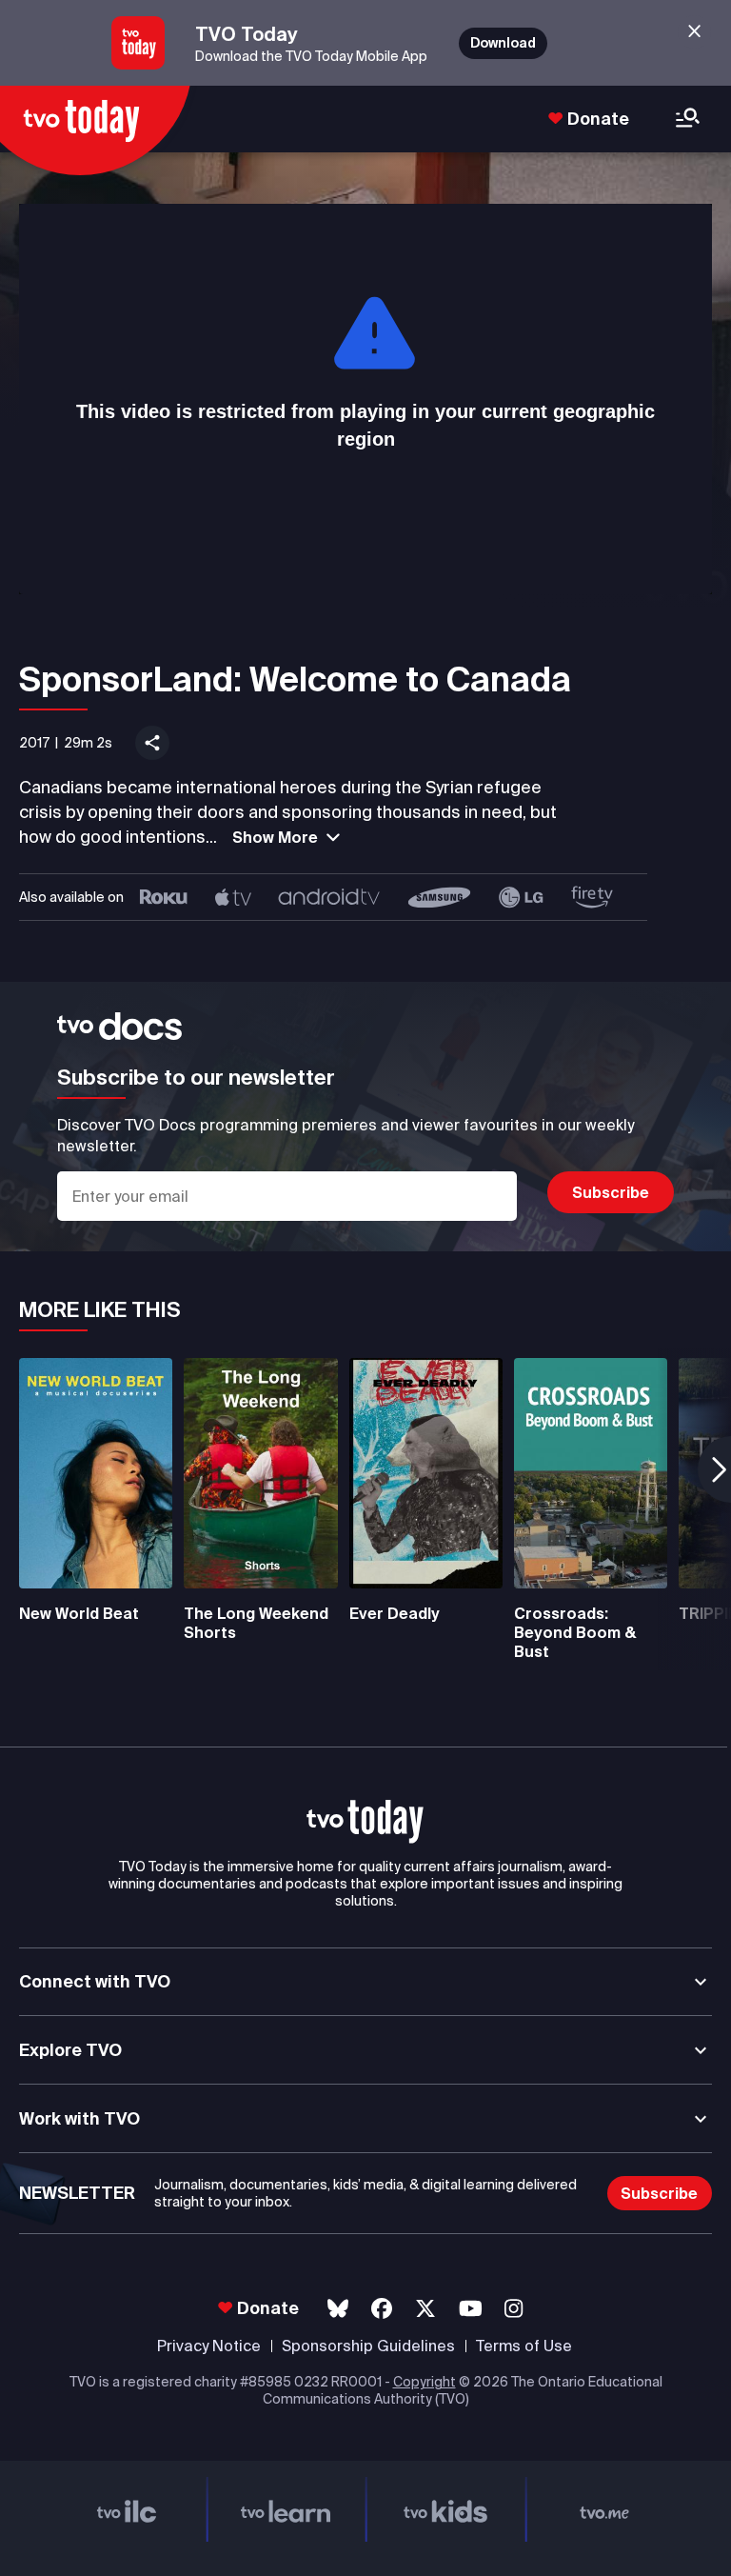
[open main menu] (688, 120)
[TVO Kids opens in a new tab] (445, 2509)
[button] (365, 1822)
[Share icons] (152, 743)
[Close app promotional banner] (694, 32)
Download (503, 43)
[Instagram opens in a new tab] (514, 2309)
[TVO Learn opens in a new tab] (286, 2509)
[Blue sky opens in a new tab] (338, 2309)
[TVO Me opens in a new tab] (605, 2509)
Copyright (425, 2382)
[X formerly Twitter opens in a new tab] (425, 2309)
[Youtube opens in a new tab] (471, 2309)
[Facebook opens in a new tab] (382, 2309)
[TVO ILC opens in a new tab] (127, 2509)
